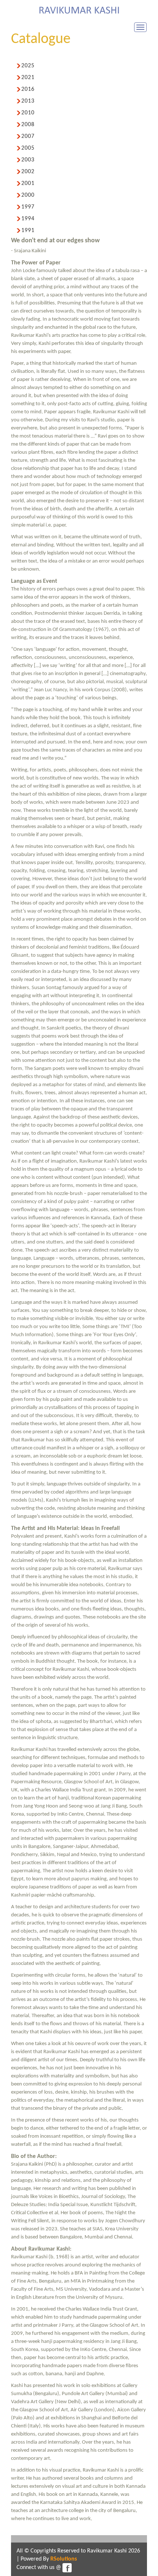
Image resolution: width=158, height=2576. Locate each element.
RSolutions (64, 2559)
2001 (28, 183)
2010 (28, 113)
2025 (28, 66)
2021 (28, 78)
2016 (28, 89)
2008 (28, 125)
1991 (28, 231)
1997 (28, 207)
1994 (28, 219)
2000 (28, 195)
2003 (28, 160)
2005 (28, 148)
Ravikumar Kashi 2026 (114, 2551)
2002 (28, 172)
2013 (28, 101)
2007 (28, 136)
